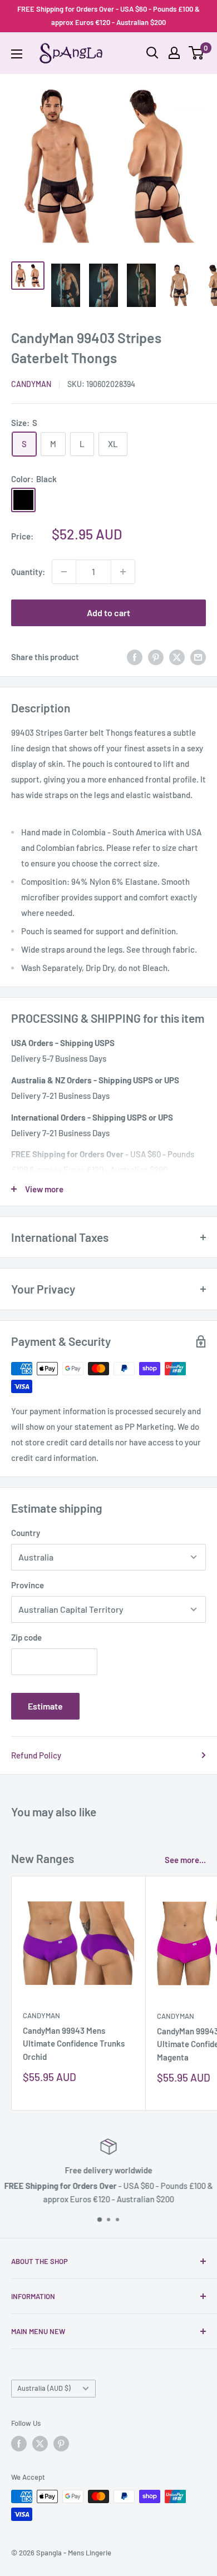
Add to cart (108, 613)
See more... (185, 1860)
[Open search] (152, 53)
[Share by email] (198, 657)
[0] (197, 53)
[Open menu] (17, 54)
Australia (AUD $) (44, 2388)
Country (26, 1533)
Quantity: (28, 572)
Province (28, 1585)
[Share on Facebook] (135, 657)
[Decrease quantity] (64, 572)
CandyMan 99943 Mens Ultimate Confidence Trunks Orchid (74, 2044)
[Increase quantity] (123, 572)
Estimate (45, 1706)
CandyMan (31, 384)
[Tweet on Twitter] (177, 657)
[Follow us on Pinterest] (61, 2444)
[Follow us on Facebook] (19, 2444)
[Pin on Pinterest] (156, 657)
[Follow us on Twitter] (40, 2444)
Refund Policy (36, 1755)
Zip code (26, 1637)
